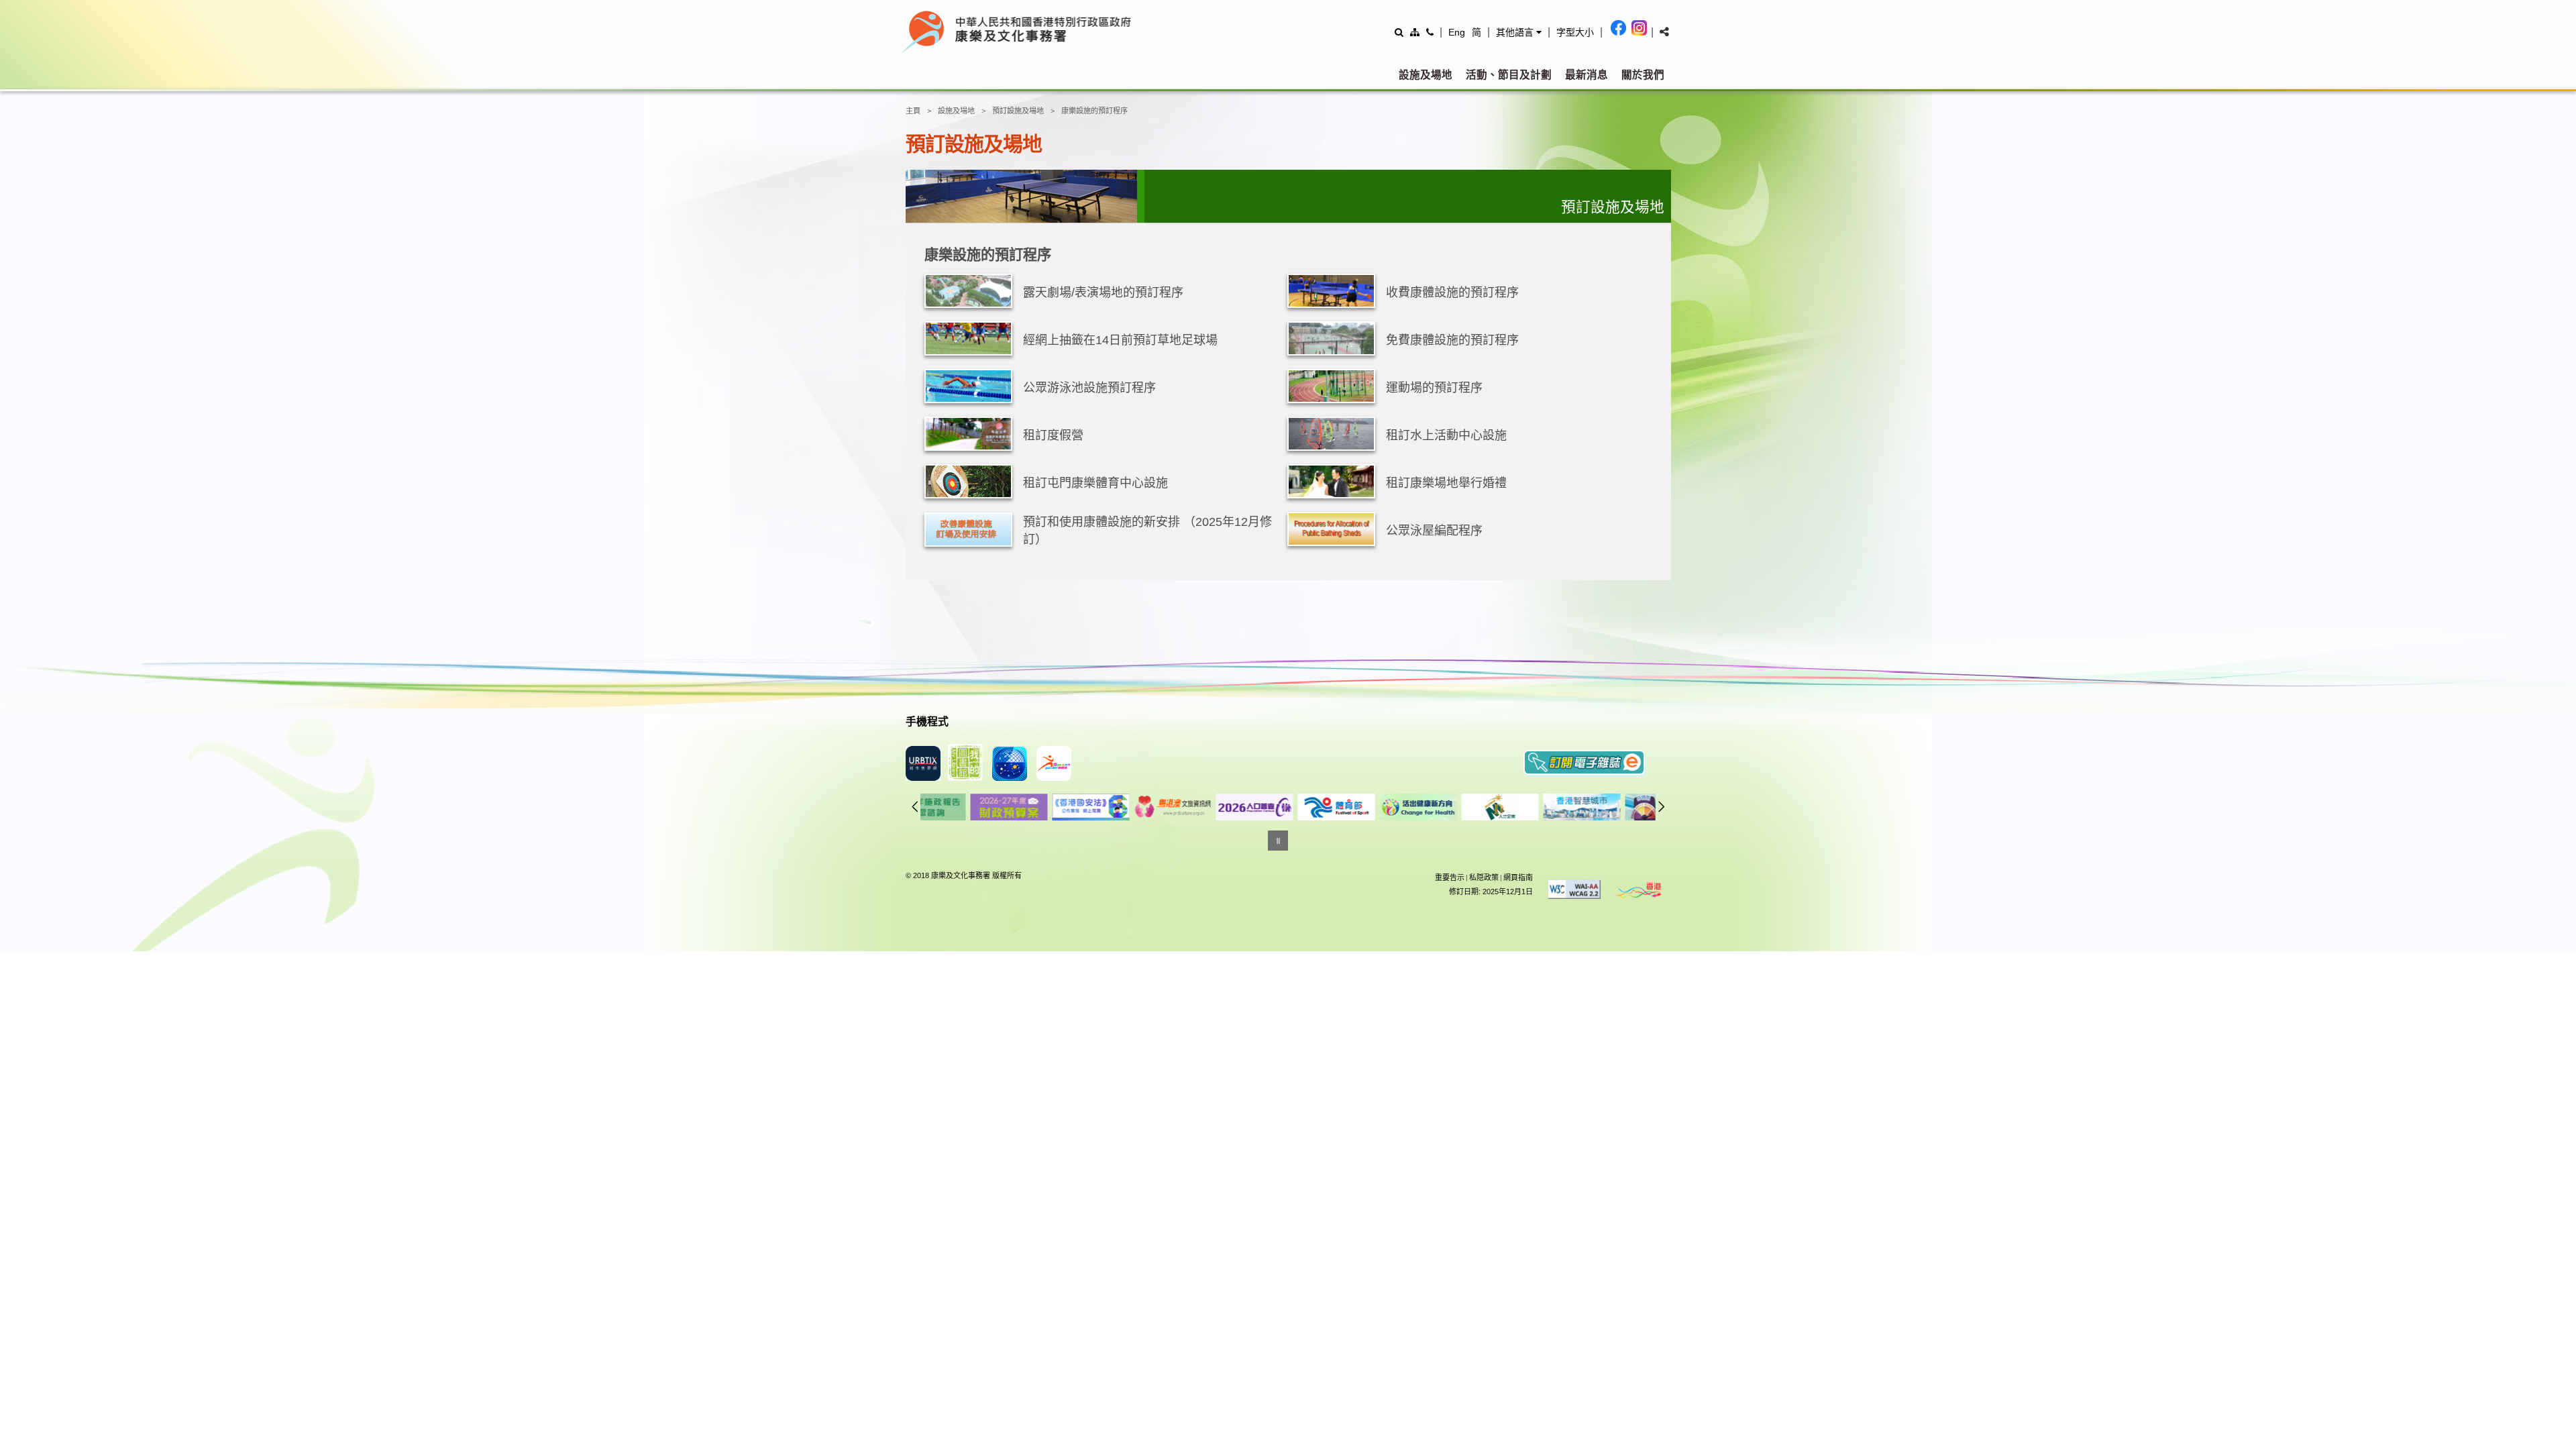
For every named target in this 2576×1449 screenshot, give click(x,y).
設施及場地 (1426, 75)
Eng (1457, 32)
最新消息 (1587, 75)
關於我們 (1643, 75)
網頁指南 (1518, 877)
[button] (1519, 32)
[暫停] (1278, 841)
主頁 (913, 111)
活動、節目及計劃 (1509, 75)
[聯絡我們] (1430, 32)
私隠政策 (1484, 877)
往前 (915, 806)
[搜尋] (1399, 32)
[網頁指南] (1415, 32)
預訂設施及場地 (1018, 111)
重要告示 (1450, 877)
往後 (1662, 806)
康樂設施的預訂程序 (1094, 111)
